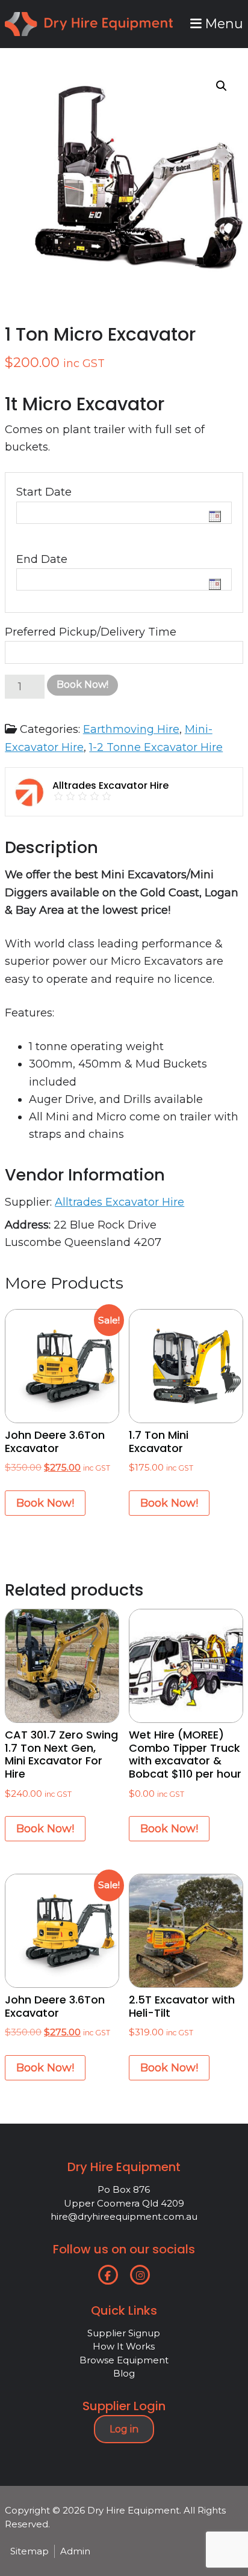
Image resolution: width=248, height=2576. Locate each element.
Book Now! (82, 685)
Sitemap (29, 2551)
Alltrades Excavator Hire (119, 1202)
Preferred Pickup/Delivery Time (91, 632)
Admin (75, 2551)
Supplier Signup (124, 2333)
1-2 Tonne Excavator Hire (156, 747)
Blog (124, 2373)
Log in (124, 2429)
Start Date (44, 492)
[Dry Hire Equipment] (89, 20)
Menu (222, 23)
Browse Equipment (124, 2360)
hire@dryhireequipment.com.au (124, 2216)
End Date (42, 559)
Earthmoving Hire (131, 729)
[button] (222, 86)
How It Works (124, 2346)
